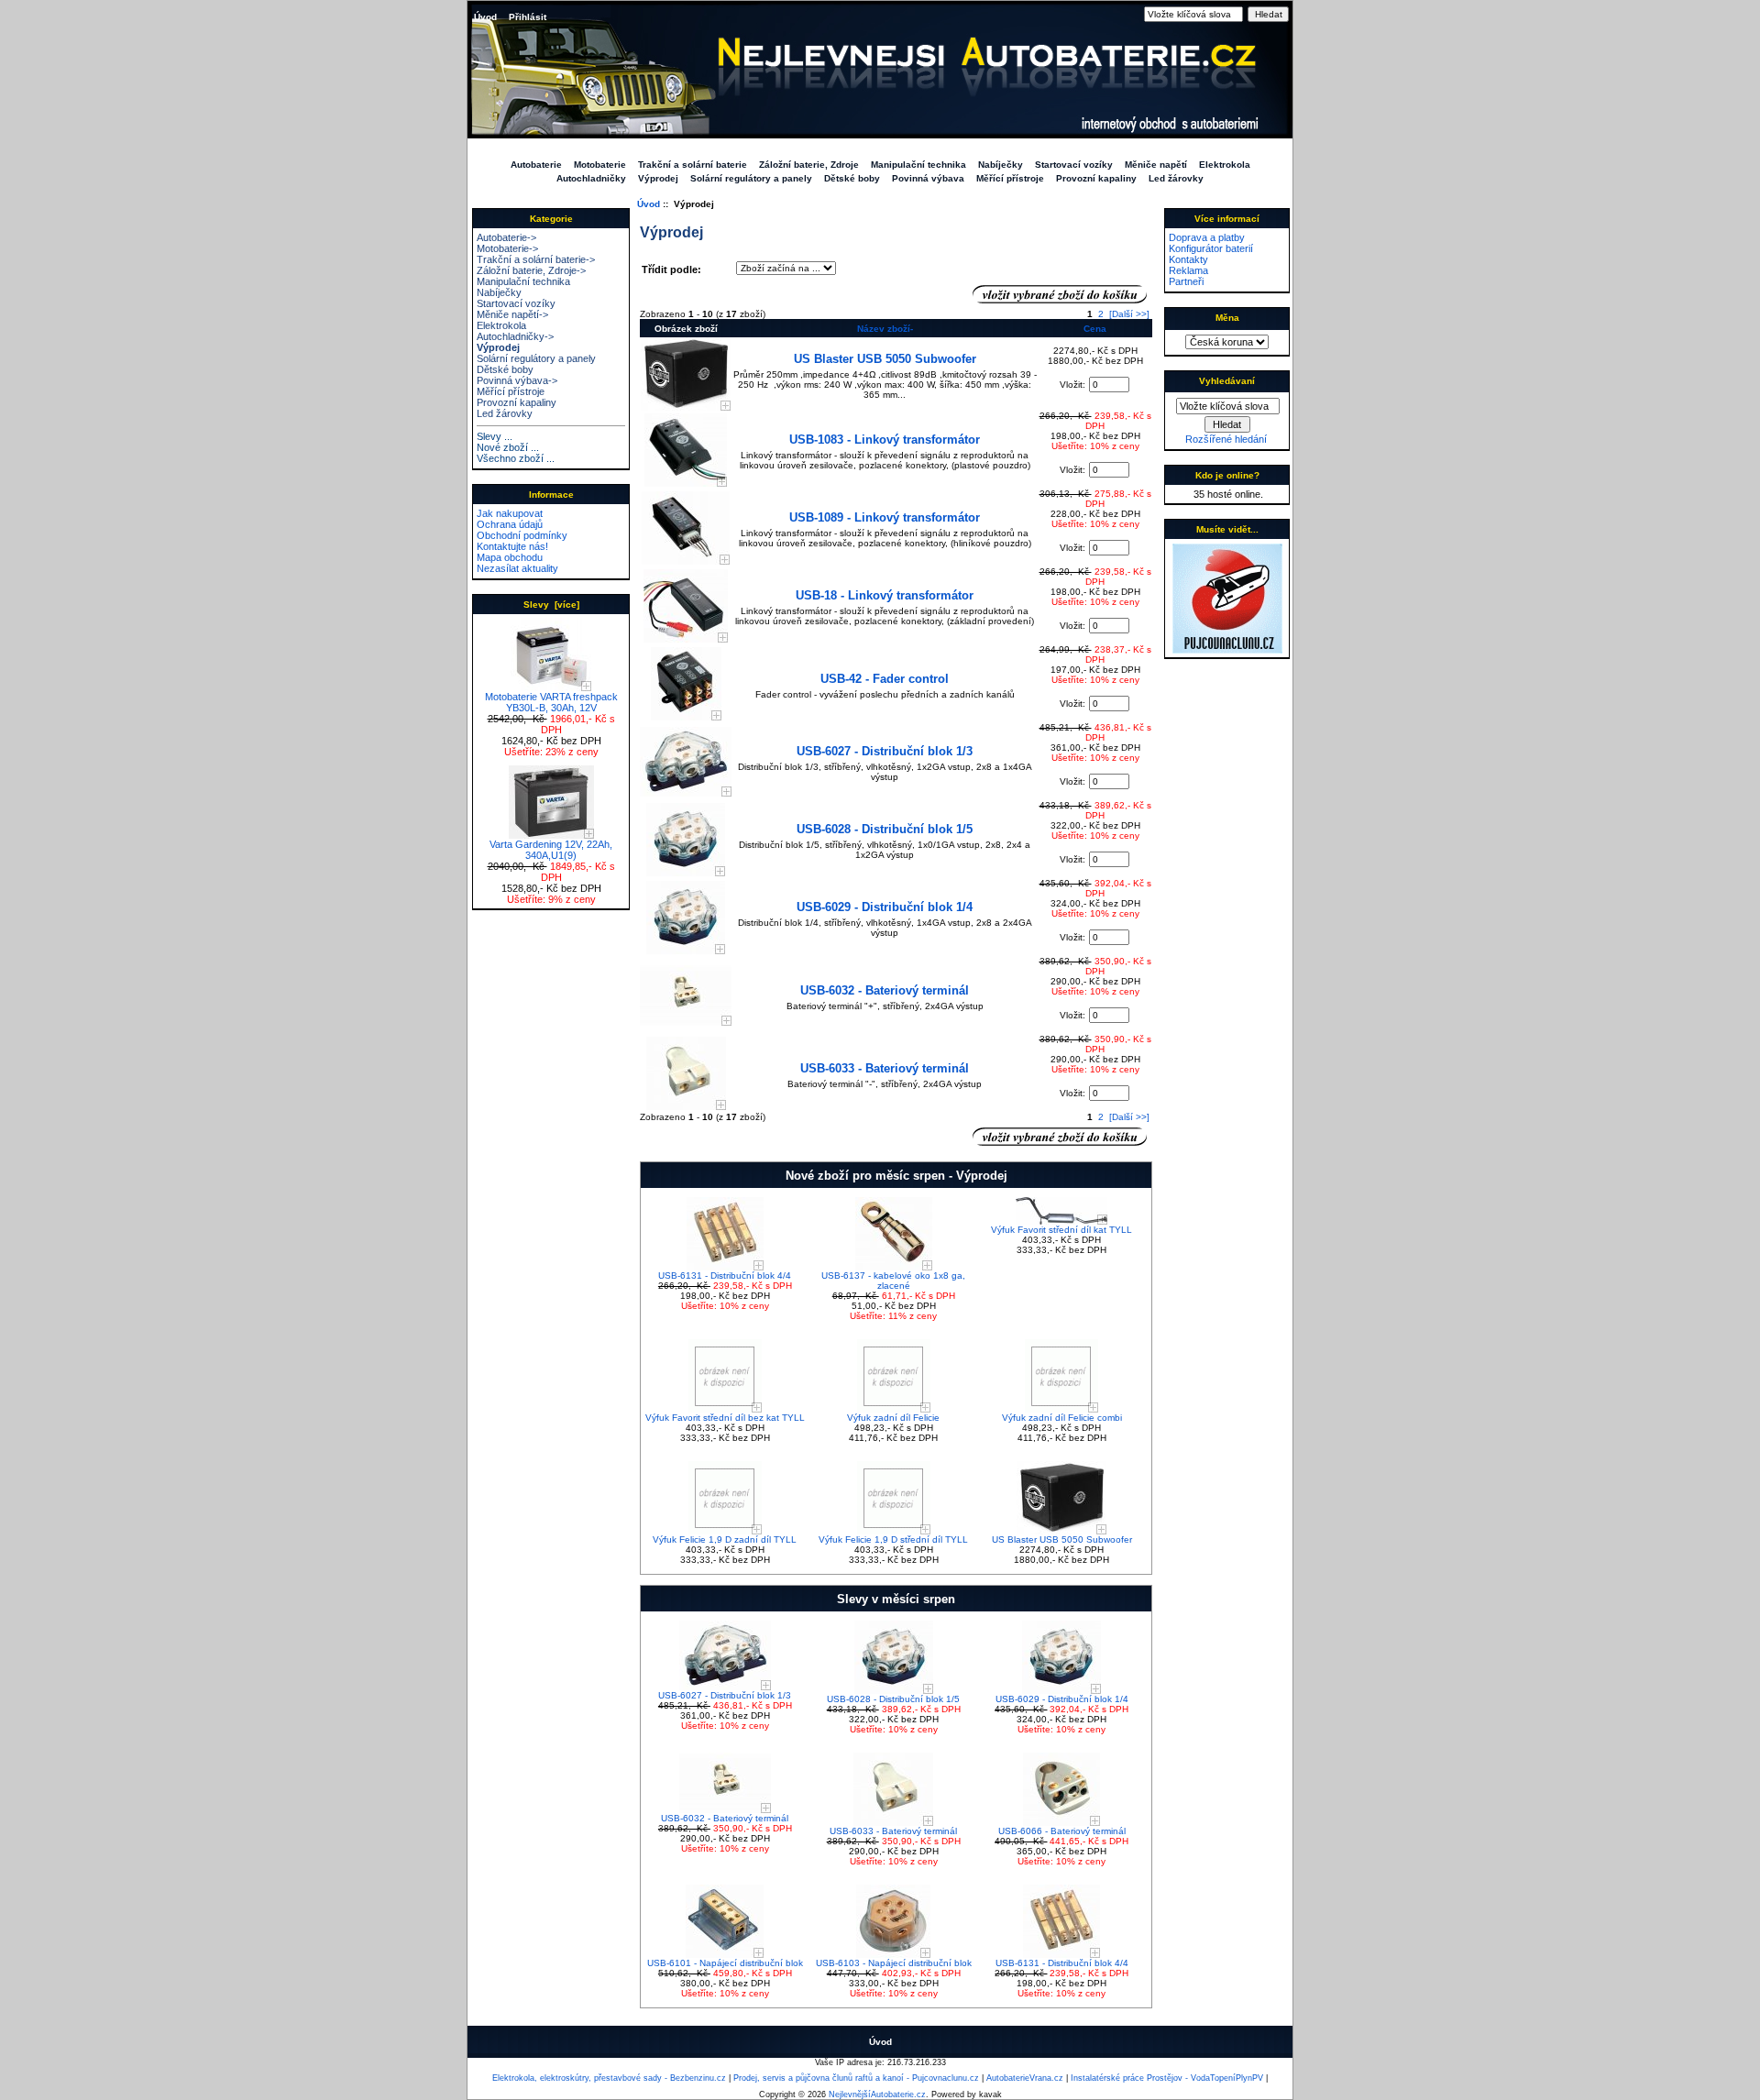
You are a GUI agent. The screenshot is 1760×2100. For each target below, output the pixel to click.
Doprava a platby (1207, 237)
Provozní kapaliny (1096, 178)
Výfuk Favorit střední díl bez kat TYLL (725, 1418)
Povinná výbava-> (517, 380)
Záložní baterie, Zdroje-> (531, 270)
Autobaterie (536, 165)
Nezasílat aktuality (517, 568)
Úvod (485, 17)
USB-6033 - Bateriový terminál (885, 1068)
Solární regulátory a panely (751, 178)
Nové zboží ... (508, 447)
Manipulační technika (918, 165)
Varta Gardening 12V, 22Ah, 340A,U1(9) (551, 850)
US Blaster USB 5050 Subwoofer (885, 359)
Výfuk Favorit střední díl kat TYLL (1061, 1230)
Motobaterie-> (507, 248)
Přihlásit (528, 17)
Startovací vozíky (1074, 165)
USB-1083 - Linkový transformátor (885, 440)
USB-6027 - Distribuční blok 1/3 (885, 751)
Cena (1095, 329)
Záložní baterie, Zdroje (809, 165)
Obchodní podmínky (522, 535)
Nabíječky (1001, 165)
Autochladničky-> (515, 336)
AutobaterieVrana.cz (1025, 2078)
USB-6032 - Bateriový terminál (885, 990)
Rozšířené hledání (1226, 439)
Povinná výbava (928, 178)
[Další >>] (1129, 314)
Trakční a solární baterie (693, 165)
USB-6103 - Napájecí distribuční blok (894, 1963)
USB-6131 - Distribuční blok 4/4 (725, 1275)
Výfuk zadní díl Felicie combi (1062, 1418)
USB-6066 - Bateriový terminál (1062, 1831)
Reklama (1188, 270)
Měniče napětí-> (512, 314)
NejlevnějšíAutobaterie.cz (877, 2095)
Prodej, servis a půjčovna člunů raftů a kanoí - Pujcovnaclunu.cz (856, 2078)
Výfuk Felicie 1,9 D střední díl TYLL (893, 1539)
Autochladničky (591, 178)
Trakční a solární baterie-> (536, 259)
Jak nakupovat (510, 513)
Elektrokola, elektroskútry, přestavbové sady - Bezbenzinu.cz (609, 2078)
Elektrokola (1225, 165)
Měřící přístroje (1010, 178)
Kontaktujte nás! (512, 546)
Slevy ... (495, 436)
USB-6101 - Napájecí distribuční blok (725, 1963)
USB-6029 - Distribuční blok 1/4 (885, 907)
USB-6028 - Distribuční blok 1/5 (885, 829)
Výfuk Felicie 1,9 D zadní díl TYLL (725, 1539)
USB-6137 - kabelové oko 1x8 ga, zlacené (893, 1281)
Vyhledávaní (1227, 381)
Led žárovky (1176, 178)
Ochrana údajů (510, 524)
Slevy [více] (551, 605)
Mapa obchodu (510, 557)
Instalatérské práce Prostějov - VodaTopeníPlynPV (1167, 2078)
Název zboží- (885, 329)
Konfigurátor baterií (1211, 248)
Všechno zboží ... (516, 458)
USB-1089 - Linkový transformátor (885, 517)
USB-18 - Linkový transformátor (885, 595)
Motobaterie (600, 165)
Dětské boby (852, 178)
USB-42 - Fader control (885, 679)
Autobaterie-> (506, 237)
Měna (1227, 318)
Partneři (1186, 281)
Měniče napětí (1156, 165)
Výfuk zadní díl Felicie (893, 1418)
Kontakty (1188, 259)
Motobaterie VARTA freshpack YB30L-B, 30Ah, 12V (551, 702)
